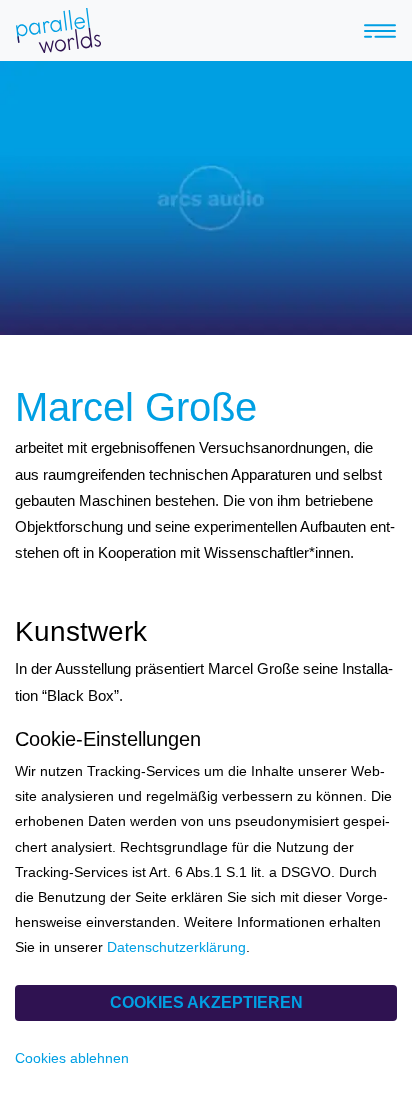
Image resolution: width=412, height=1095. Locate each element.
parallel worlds (111, 30)
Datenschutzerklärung (176, 947)
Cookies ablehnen (72, 1058)
